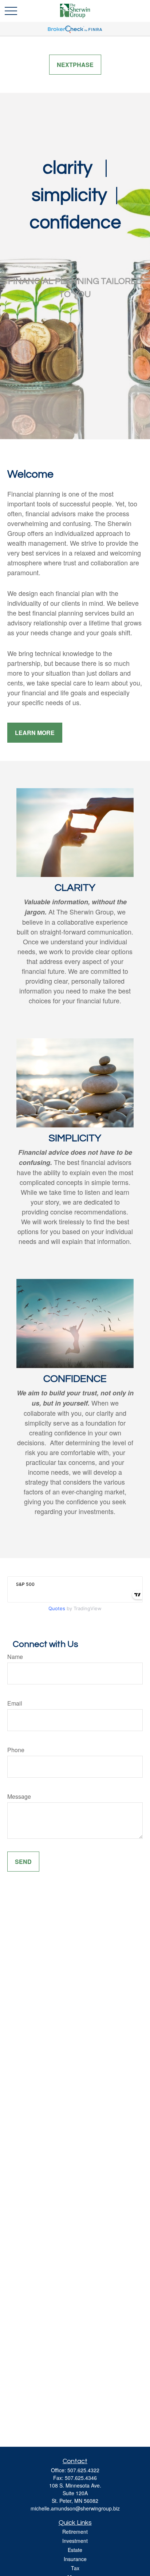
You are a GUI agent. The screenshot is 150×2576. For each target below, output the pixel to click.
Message (19, 1796)
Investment (75, 2541)
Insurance (75, 2559)
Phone (16, 1750)
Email (15, 1703)
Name (15, 1657)
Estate (75, 2550)
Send (23, 1862)
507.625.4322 (83, 2470)
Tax (75, 2568)
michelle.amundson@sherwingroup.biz (75, 2508)
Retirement (75, 2532)
